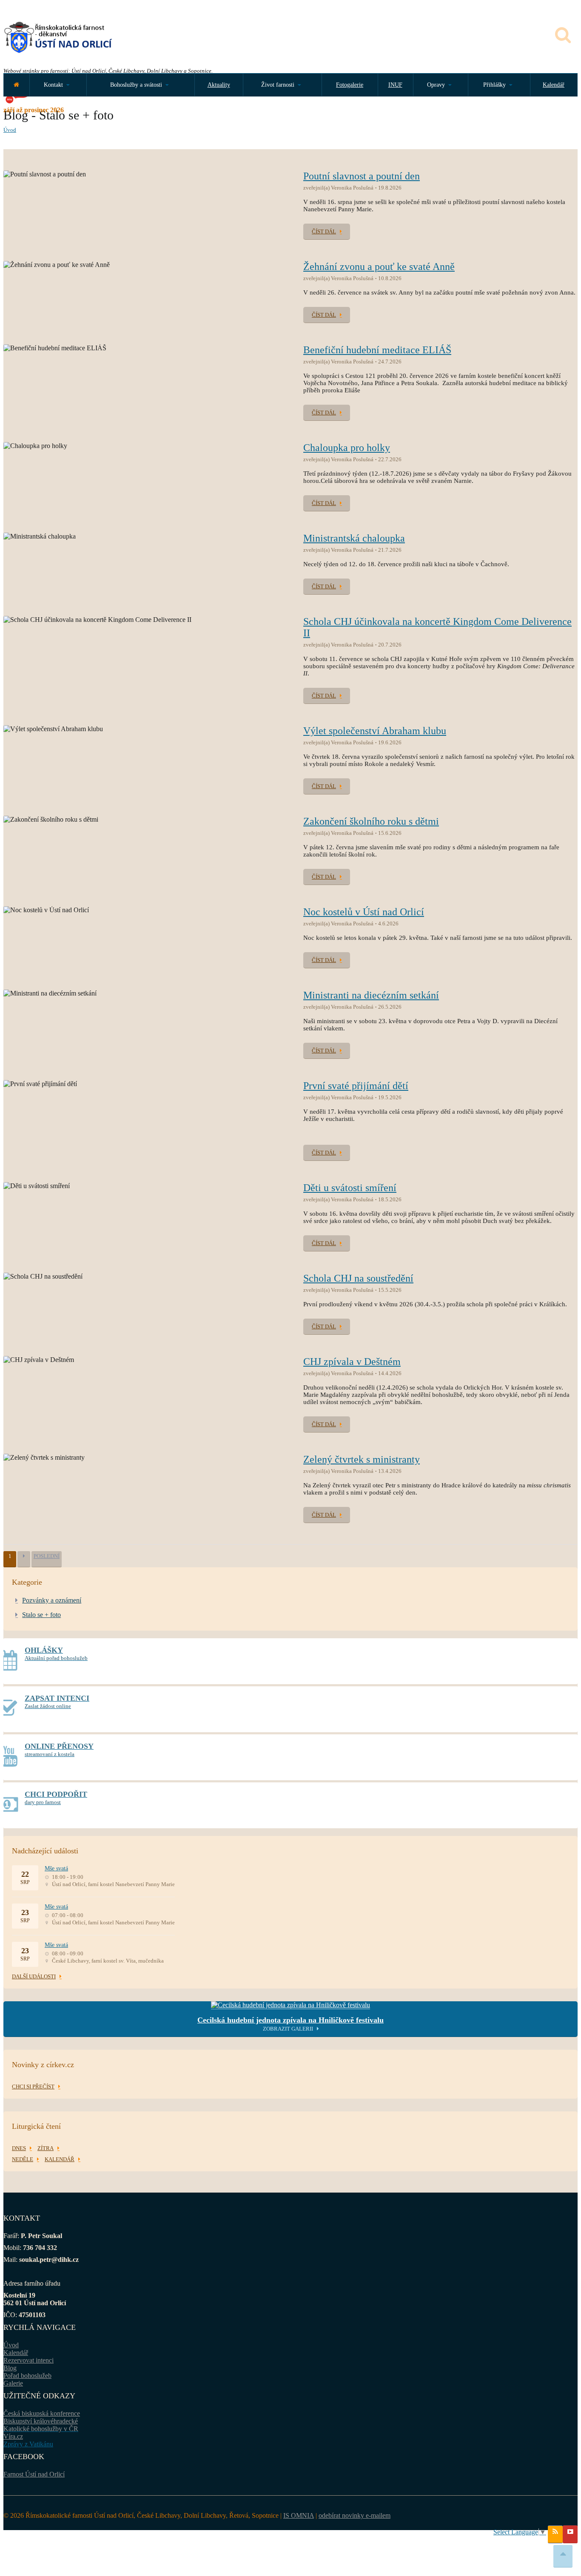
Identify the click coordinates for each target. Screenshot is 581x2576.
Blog (10, 2368)
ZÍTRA (46, 2148)
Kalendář (554, 85)
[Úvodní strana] (16, 85)
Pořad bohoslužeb (27, 2376)
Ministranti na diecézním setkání (371, 995)
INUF (395, 85)
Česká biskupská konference (42, 2413)
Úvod (10, 130)
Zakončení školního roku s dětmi (371, 821)
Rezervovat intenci (28, 2360)
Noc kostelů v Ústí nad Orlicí (364, 912)
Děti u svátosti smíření (350, 1188)
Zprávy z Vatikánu (28, 2444)
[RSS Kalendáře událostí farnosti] (555, 2534)
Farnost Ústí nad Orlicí (34, 2474)
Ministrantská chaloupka (354, 538)
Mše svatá (56, 1868)
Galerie (13, 2383)
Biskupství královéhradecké (41, 2421)
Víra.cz (13, 2436)
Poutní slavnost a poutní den (362, 176)
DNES (19, 2148)
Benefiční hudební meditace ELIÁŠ (377, 350)
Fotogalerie (350, 85)
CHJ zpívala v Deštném (352, 1362)
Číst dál (324, 231)
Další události (34, 1976)
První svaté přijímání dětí (356, 1086)
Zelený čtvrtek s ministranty (362, 1459)
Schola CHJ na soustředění (358, 1278)
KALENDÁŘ (60, 2159)
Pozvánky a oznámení (52, 1600)
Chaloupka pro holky (347, 448)
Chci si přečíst (33, 2087)
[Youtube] (570, 2534)
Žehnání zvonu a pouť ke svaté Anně (379, 267)
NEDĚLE (23, 2159)
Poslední (47, 1556)
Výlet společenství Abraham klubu (375, 731)
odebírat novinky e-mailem (355, 2515)
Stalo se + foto (41, 1615)
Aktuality (219, 85)
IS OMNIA (299, 2515)
